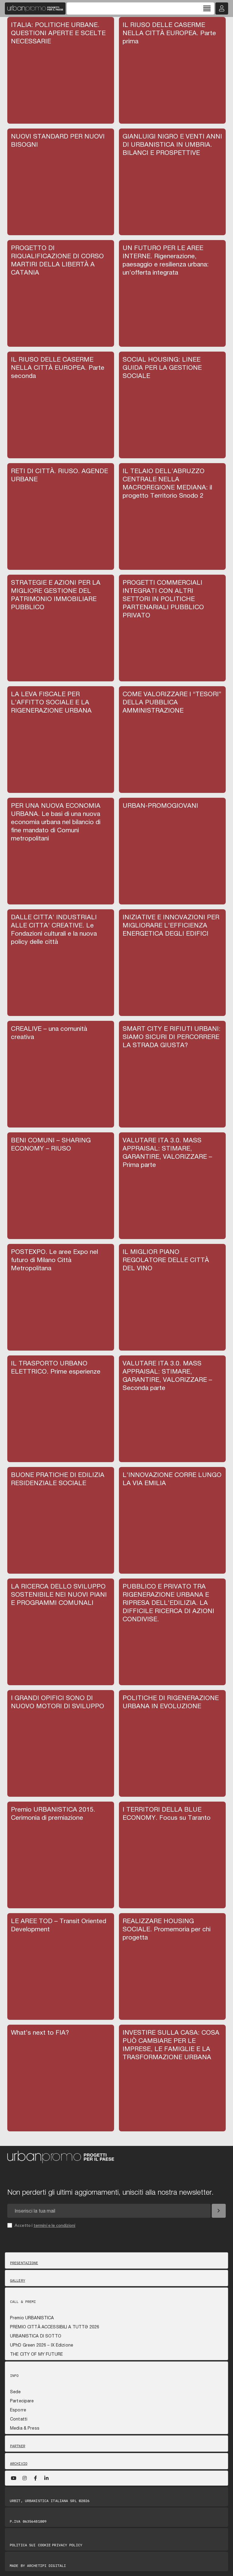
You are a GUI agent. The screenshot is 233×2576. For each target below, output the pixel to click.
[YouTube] (14, 2478)
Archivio (19, 2464)
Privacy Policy (67, 2545)
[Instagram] (25, 2478)
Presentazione (24, 2263)
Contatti (19, 2419)
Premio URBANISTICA (32, 2318)
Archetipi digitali (46, 2566)
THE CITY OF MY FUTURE (36, 2354)
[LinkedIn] (46, 2478)
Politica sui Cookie (30, 2545)
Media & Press (25, 2428)
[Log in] (222, 8)
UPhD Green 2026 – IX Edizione (42, 2345)
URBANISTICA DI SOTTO (36, 2336)
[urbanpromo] (35, 8)
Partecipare (22, 2401)
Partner (18, 2446)
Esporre (18, 2410)
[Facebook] (35, 2478)
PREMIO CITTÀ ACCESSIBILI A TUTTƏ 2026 (55, 2327)
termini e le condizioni (55, 2225)
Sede (15, 2392)
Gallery (18, 2280)
